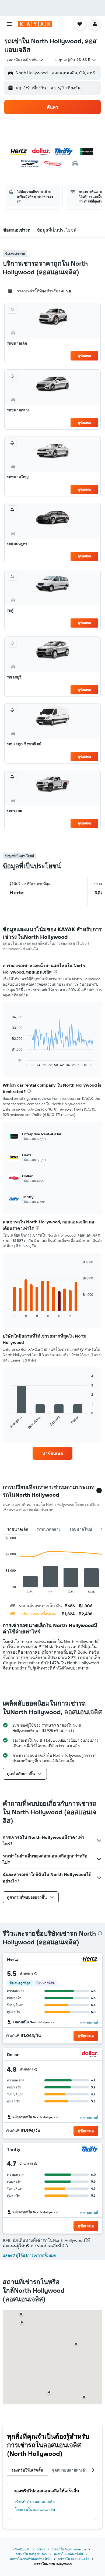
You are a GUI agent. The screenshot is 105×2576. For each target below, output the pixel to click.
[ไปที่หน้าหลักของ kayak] (35, 24)
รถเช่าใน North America (69, 2549)
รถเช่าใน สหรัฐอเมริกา (31, 2554)
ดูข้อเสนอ (84, 356)
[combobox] (25, 60)
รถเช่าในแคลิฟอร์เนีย (68, 2554)
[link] (52, 1453)
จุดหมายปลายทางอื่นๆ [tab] (71, 2470)
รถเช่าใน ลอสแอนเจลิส (73, 2559)
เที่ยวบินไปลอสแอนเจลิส (35, 2502)
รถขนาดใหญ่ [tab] (80, 1529)
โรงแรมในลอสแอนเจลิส (35, 2509)
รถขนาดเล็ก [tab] (17, 1529)
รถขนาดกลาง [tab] (49, 1529)
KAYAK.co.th (21, 2549)
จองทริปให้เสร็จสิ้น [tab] (27, 2470)
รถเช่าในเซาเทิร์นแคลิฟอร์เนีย (30, 2559)
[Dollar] (90, 2055)
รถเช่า (41, 2549)
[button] (9, 24)
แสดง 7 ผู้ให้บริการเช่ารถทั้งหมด (29, 2255)
